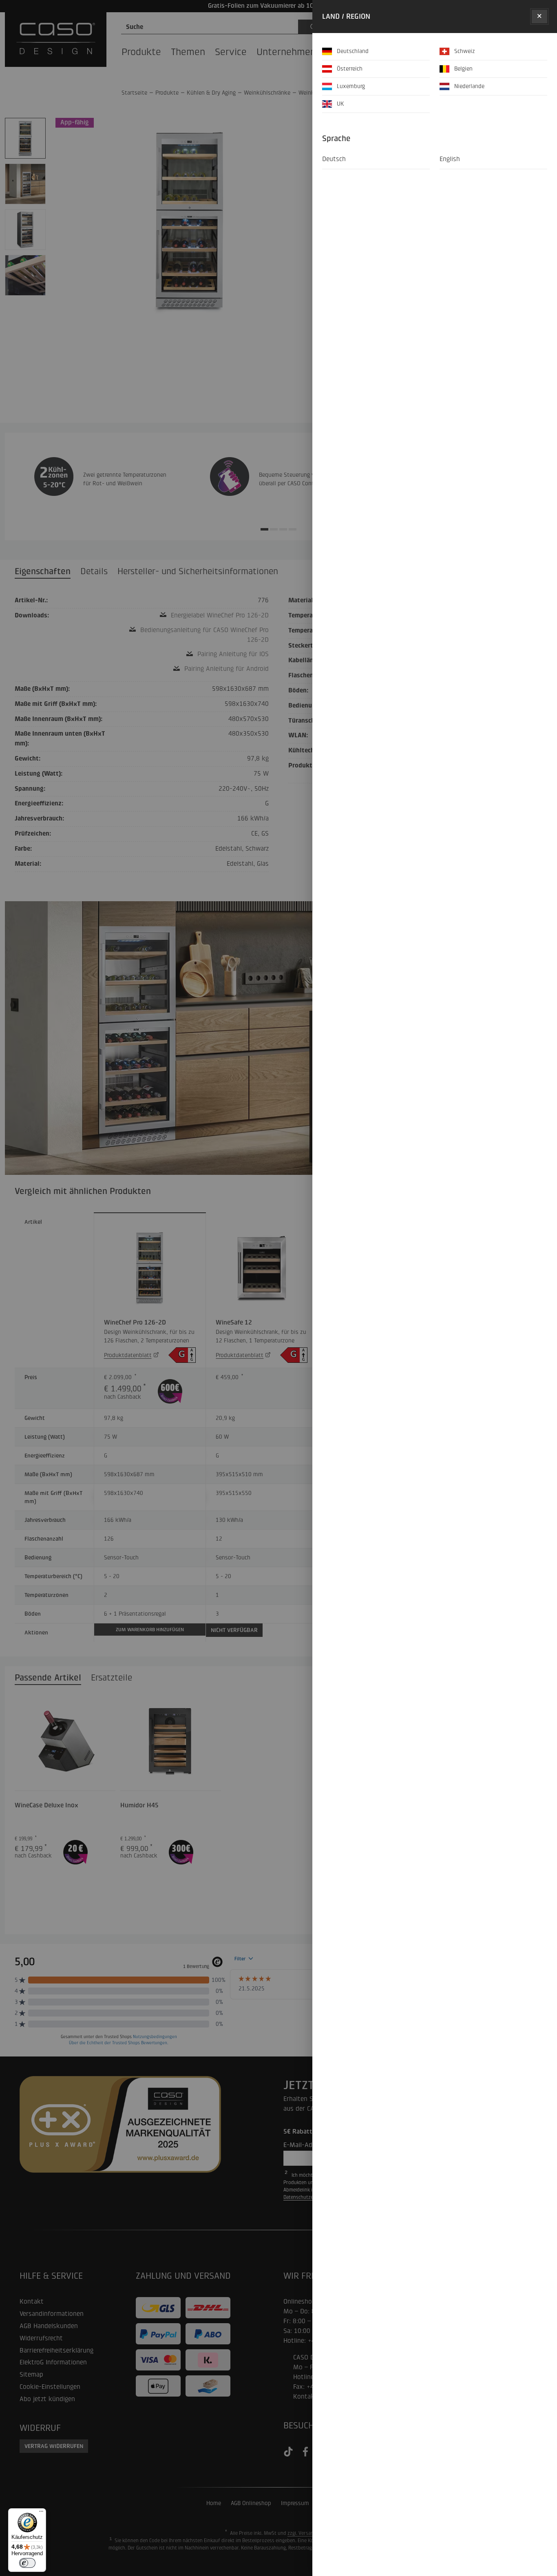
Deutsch (334, 159)
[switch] (27, 2563)
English (450, 159)
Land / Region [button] (346, 16)
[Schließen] (539, 17)
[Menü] (41, 2513)
